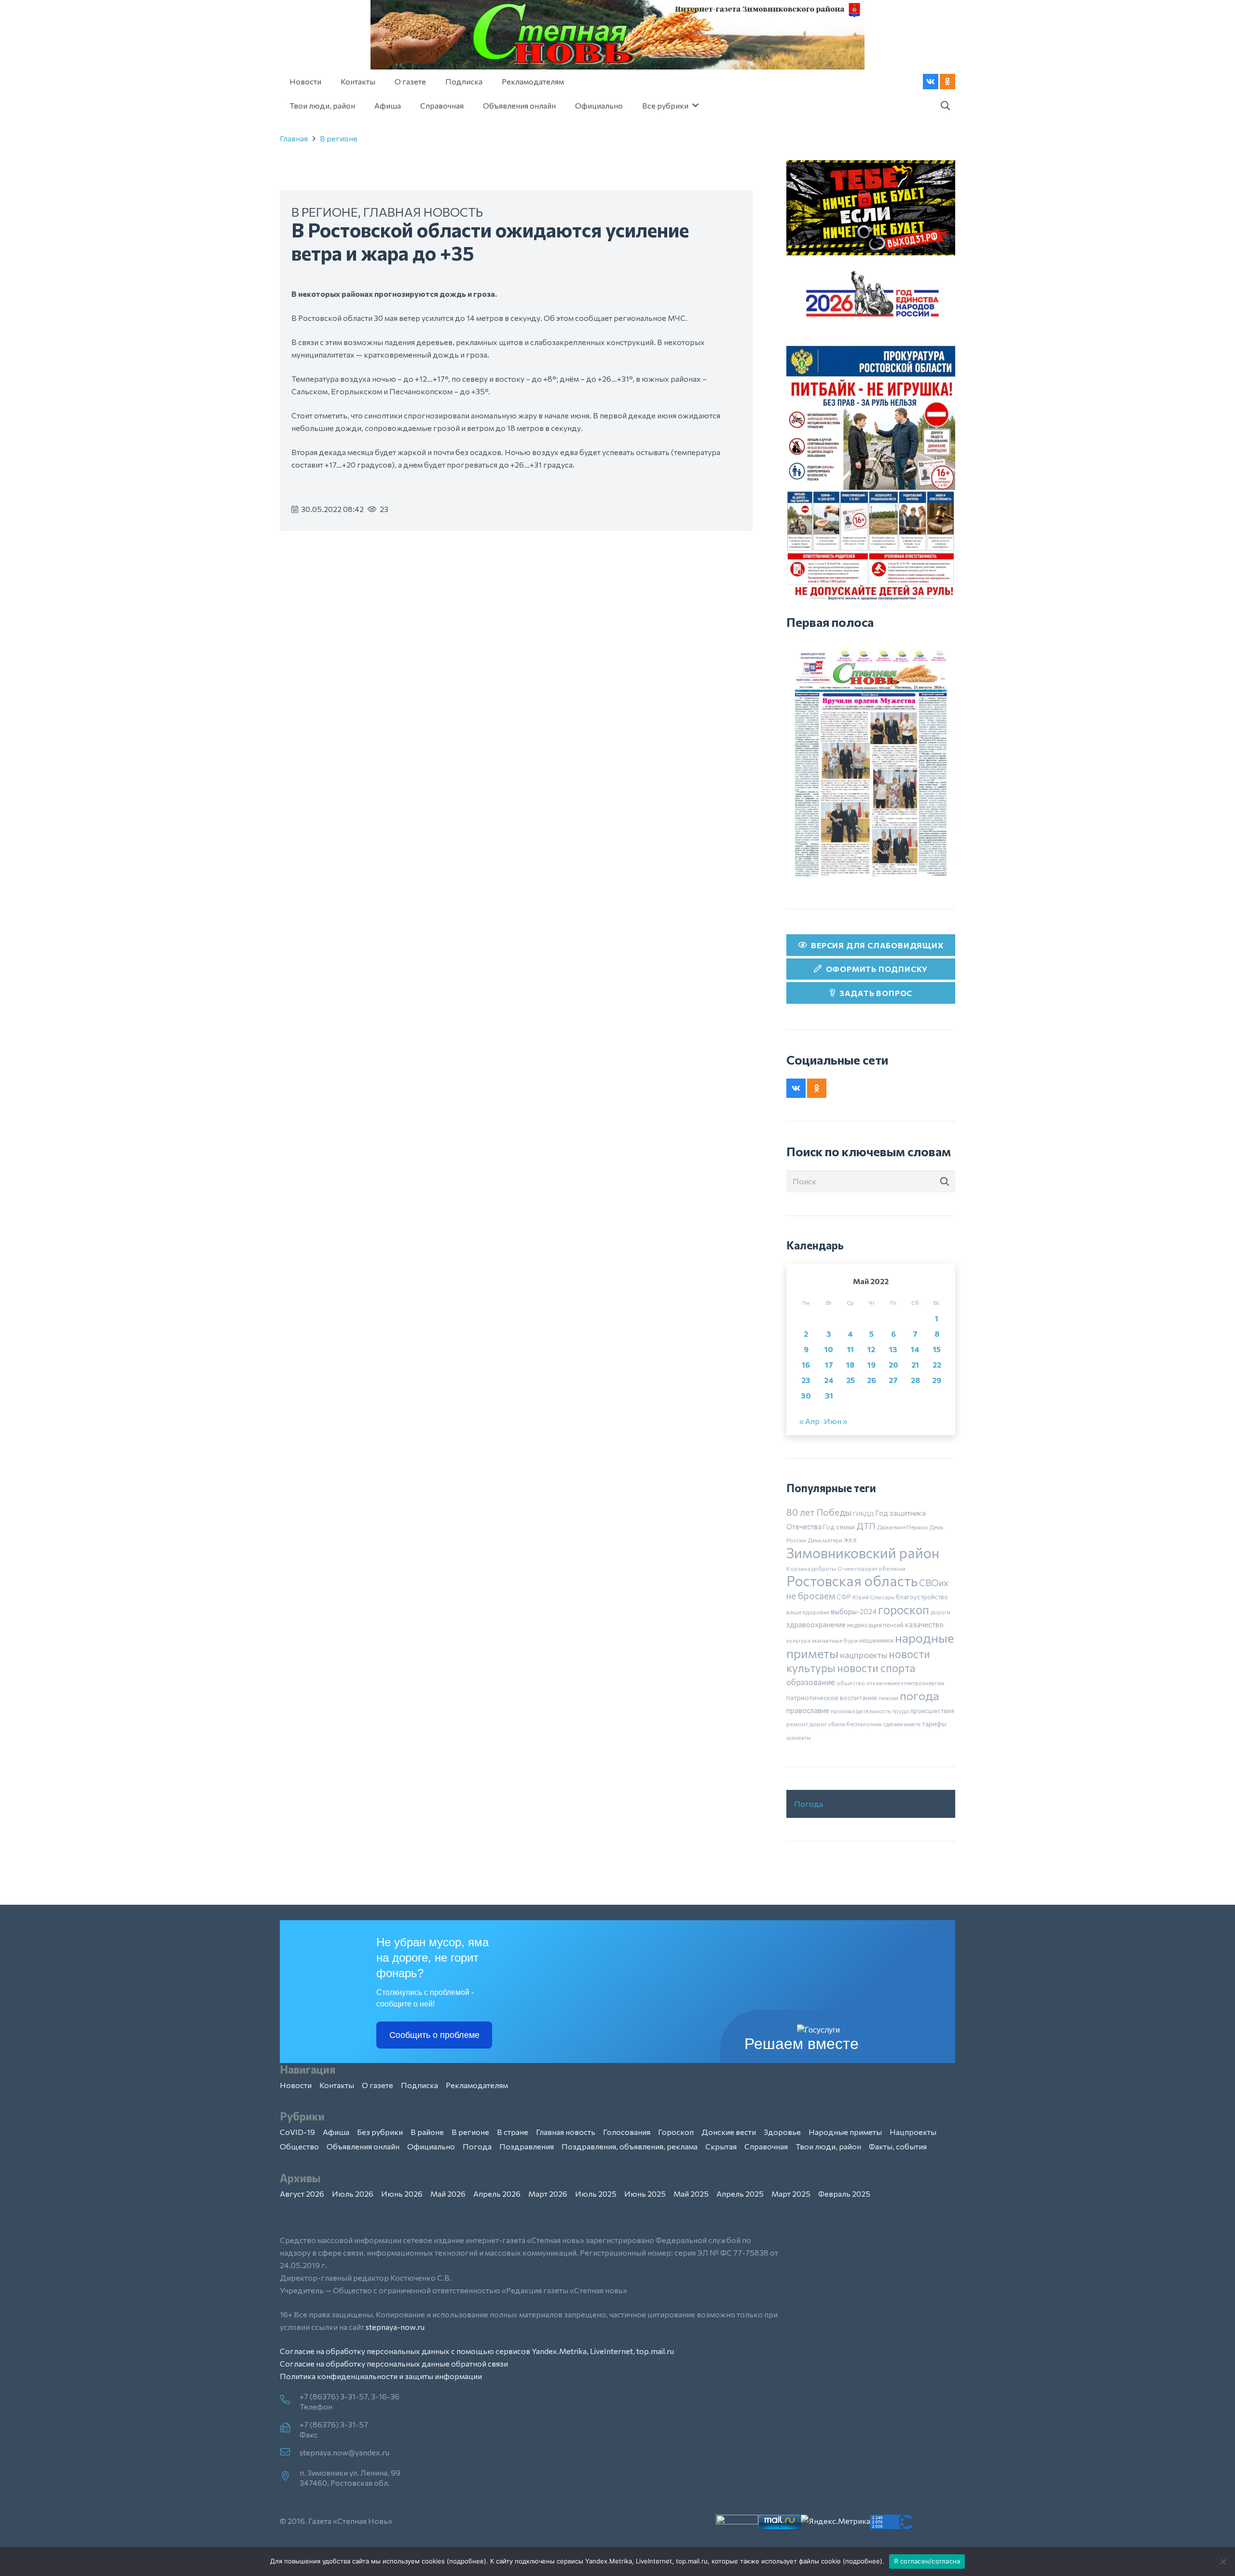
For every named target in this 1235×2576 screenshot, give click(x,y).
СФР (844, 1597)
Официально (431, 2146)
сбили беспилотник (855, 1724)
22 (937, 1364)
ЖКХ (850, 1540)
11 (851, 1349)
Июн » (836, 1421)
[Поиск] (945, 1182)
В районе (427, 2132)
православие (808, 1710)
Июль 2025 (596, 2194)
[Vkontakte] (931, 82)
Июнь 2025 (645, 2194)
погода (919, 1695)
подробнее (467, 2561)
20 (893, 1364)
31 (829, 1395)
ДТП (866, 1526)
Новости (296, 2085)
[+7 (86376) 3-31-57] (290, 2428)
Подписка (419, 2085)
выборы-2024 (854, 1611)
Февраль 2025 (844, 2194)
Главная (294, 138)
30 (806, 1395)
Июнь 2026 (402, 2194)
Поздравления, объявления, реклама (630, 2146)
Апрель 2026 (497, 2194)
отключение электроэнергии (905, 1683)
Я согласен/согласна (927, 2561)
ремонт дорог (807, 1724)
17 (829, 1364)
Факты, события (898, 2146)
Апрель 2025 (740, 2194)
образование (811, 1682)
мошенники (876, 1640)
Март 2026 (548, 2194)
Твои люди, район (828, 2146)
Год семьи (839, 1527)
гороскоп (904, 1609)
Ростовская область (852, 1581)
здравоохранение (816, 1624)
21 (915, 1364)
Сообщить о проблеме (434, 2035)
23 (806, 1380)
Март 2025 (791, 2194)
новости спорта (876, 1668)
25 (851, 1380)
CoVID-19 (297, 2132)
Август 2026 (302, 2194)
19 (871, 1364)
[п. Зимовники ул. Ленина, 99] (290, 2477)
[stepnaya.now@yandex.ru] (290, 2452)
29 (937, 1380)
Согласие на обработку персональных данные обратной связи (394, 2363)
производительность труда (870, 1711)
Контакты (337, 2085)
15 (937, 1349)
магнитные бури (835, 1640)
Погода (809, 1804)
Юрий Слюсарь (873, 1597)
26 (871, 1380)
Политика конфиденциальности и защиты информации (381, 2376)
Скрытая (721, 2146)
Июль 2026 (353, 2194)
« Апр (810, 1421)
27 (893, 1380)
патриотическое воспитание (832, 1697)
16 (806, 1364)
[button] (945, 106)
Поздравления (527, 2146)
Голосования (627, 2132)
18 (850, 1364)
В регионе (339, 138)
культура (798, 1640)
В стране (513, 2132)
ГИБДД (863, 1513)
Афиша (336, 2132)
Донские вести (729, 2132)
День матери (825, 1540)
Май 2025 (691, 2194)
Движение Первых (902, 1527)
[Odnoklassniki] (947, 82)
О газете (377, 2085)
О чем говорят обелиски (871, 1568)
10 (829, 1349)
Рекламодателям (477, 2085)
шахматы (799, 1737)
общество (851, 1683)
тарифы (934, 1724)
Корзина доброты (811, 1568)
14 (915, 1349)
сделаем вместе (902, 1724)
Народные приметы (845, 2132)
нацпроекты (864, 1655)
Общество (299, 2146)
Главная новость (423, 212)
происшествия (932, 1711)
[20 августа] (871, 763)
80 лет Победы (819, 1512)
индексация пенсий (875, 1625)
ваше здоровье (808, 1612)
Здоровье (782, 2132)
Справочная (766, 2146)
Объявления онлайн (363, 2146)
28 (915, 1380)
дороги (940, 1612)
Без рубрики (380, 2132)
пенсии (888, 1698)
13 (893, 1349)
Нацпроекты (913, 2132)
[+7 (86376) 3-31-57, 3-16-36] (290, 2400)
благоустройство (922, 1597)
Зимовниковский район (863, 1552)
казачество (924, 1624)
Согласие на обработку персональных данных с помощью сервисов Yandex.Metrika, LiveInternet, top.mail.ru (477, 2351)
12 (871, 1349)
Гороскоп (676, 2132)
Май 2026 (448, 2194)
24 (829, 1380)
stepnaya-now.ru (395, 2327)
